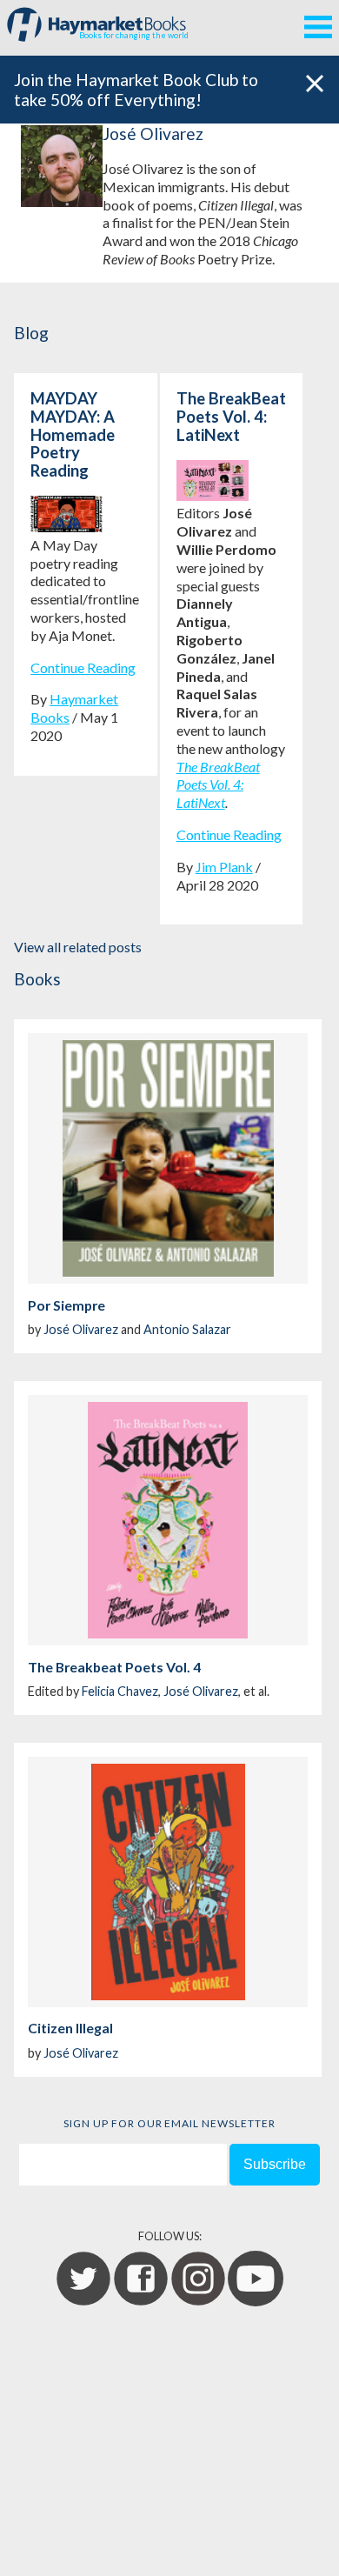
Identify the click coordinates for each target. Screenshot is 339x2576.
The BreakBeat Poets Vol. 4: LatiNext (231, 417)
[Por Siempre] (168, 1158)
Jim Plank (224, 867)
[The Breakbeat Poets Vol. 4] (168, 1520)
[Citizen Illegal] (168, 1882)
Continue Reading (83, 667)
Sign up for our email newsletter (169, 2123)
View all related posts (78, 947)
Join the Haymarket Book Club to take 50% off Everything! (136, 90)
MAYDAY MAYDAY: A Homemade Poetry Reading (73, 434)
